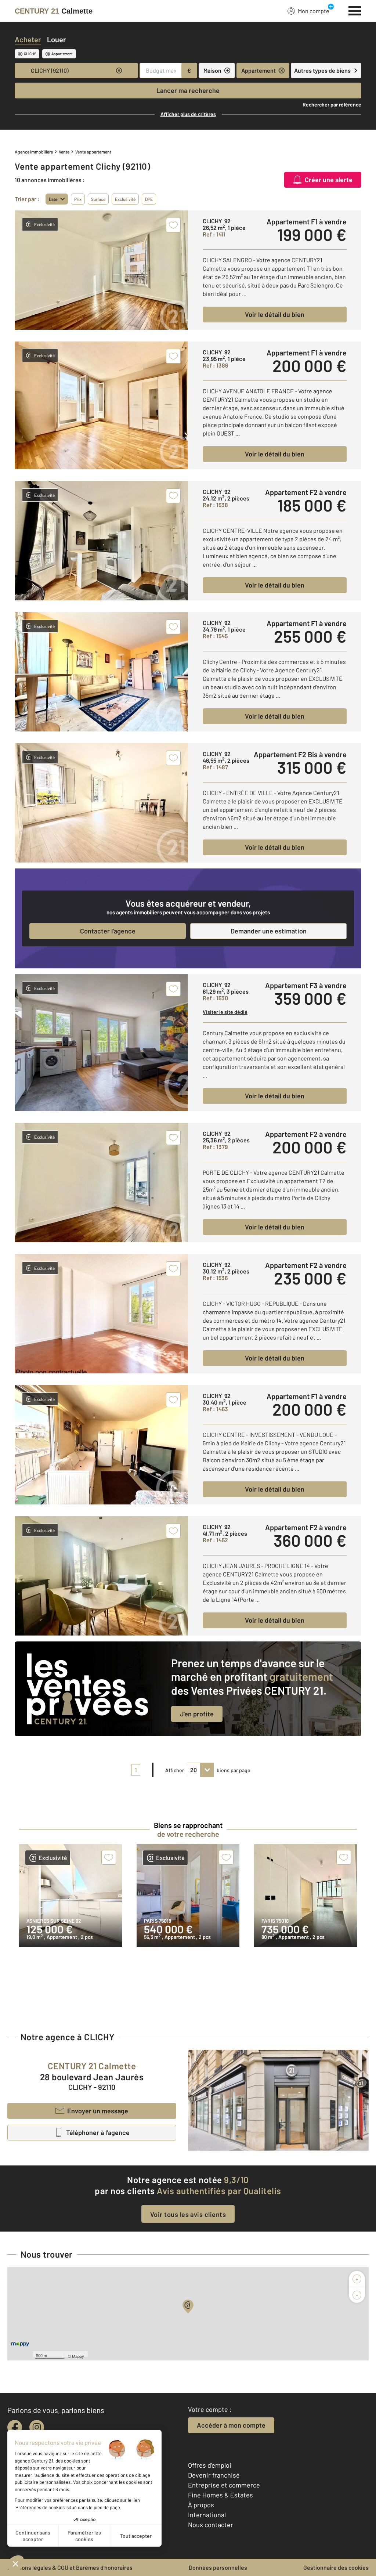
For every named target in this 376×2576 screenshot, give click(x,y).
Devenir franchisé (214, 2475)
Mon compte (314, 11)
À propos (201, 2505)
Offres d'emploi (210, 2465)
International (207, 2515)
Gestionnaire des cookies (336, 2567)
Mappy (78, 2356)
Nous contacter (211, 2525)
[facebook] (15, 2427)
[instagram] (37, 2427)
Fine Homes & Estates (220, 2495)
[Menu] (355, 10)
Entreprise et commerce (224, 2485)
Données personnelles (218, 2567)
